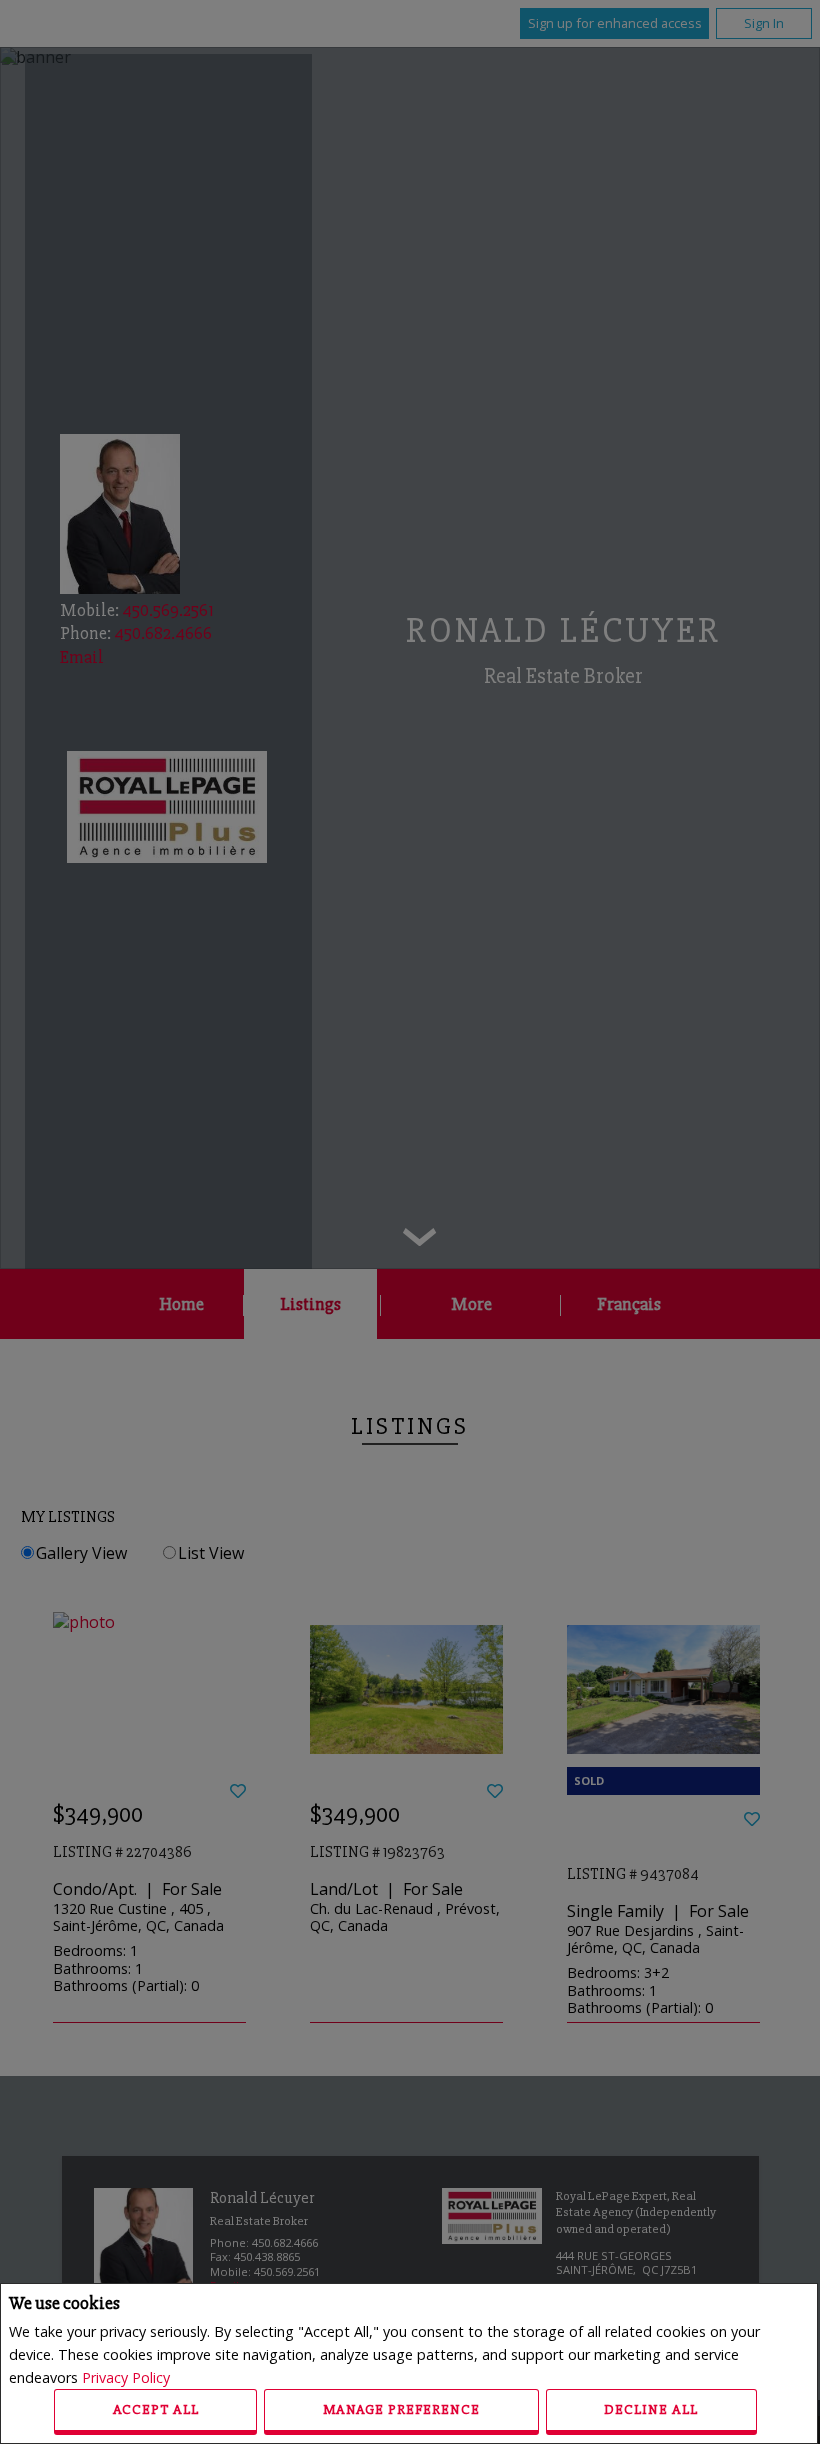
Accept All (156, 2409)
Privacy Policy (126, 2377)
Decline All (651, 2409)
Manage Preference (401, 2409)
